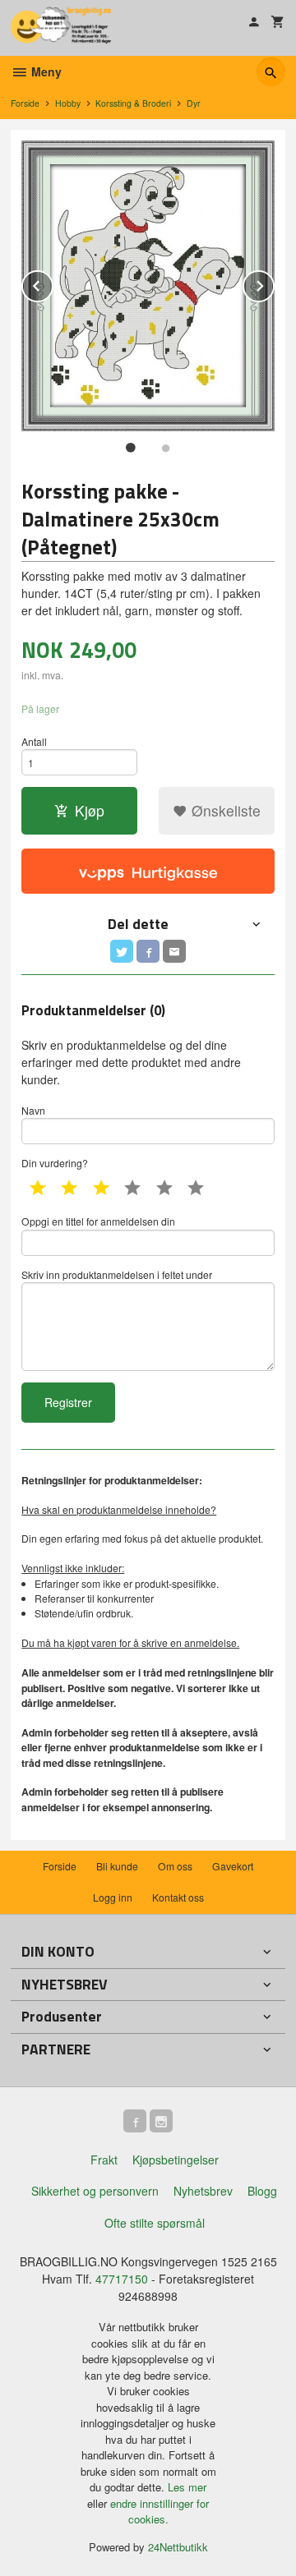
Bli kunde (117, 1866)
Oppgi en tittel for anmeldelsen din (98, 1221)
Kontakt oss (178, 1897)
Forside (25, 103)
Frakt (104, 2160)
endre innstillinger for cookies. (160, 2512)
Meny (45, 71)
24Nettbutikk (178, 2547)
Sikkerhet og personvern (95, 2191)
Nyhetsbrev (203, 2191)
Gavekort (233, 1866)
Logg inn (113, 1897)
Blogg (262, 2191)
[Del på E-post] (174, 951)
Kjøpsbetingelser (176, 2160)
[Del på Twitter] (122, 951)
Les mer (187, 2487)
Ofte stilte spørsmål (155, 2223)
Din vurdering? (55, 1163)
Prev (53, 283)
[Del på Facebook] (148, 951)
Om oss (175, 1866)
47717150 (122, 2279)
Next (274, 283)
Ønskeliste (224, 810)
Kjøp (90, 810)
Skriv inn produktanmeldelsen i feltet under (117, 1274)
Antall (34, 741)
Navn (33, 1110)
